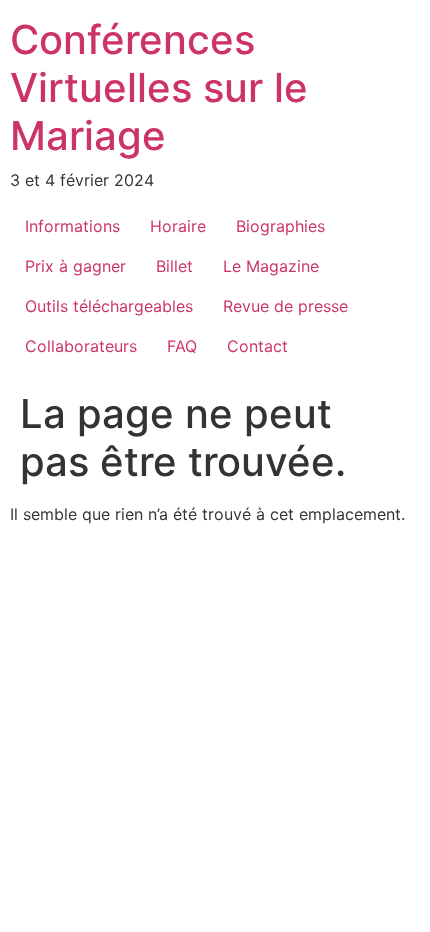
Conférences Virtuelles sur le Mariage (159, 87)
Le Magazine (271, 266)
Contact (257, 346)
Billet (174, 266)
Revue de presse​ (285, 306)
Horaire (178, 226)
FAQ (182, 346)
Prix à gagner (75, 266)
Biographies (280, 226)
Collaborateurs (81, 346)
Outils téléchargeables (109, 306)
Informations (72, 226)
